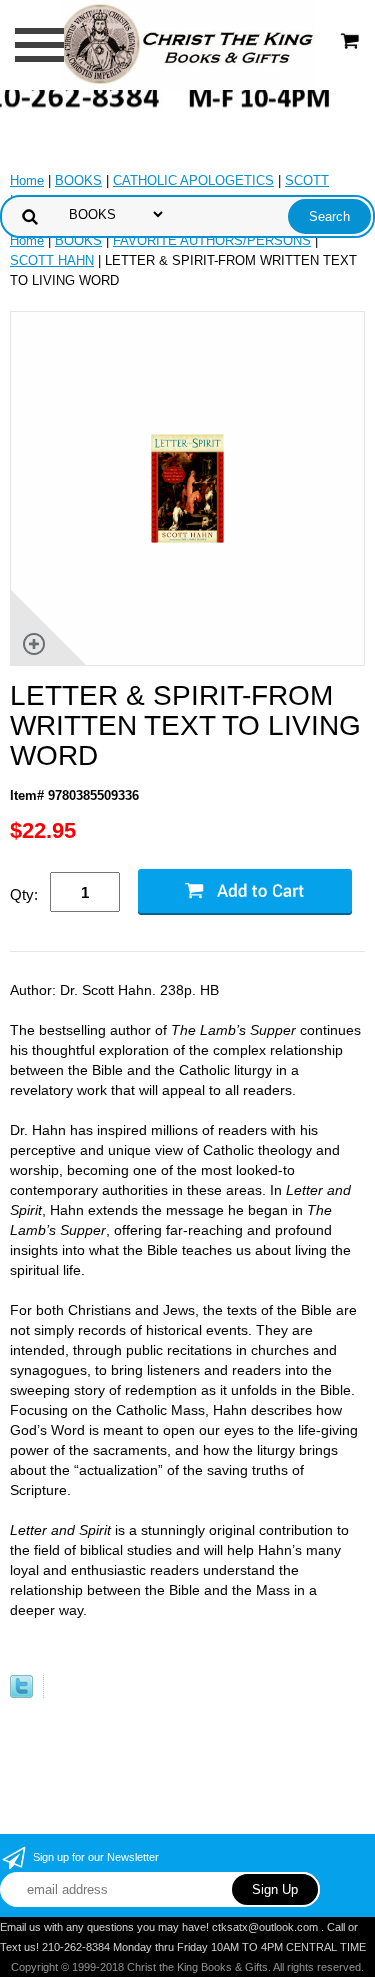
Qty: (24, 894)
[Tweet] (21, 1693)
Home (27, 180)
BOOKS (78, 180)
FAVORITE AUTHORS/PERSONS (212, 240)
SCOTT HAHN (52, 260)
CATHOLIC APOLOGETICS (193, 180)
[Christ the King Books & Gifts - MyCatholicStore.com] (187, 43)
